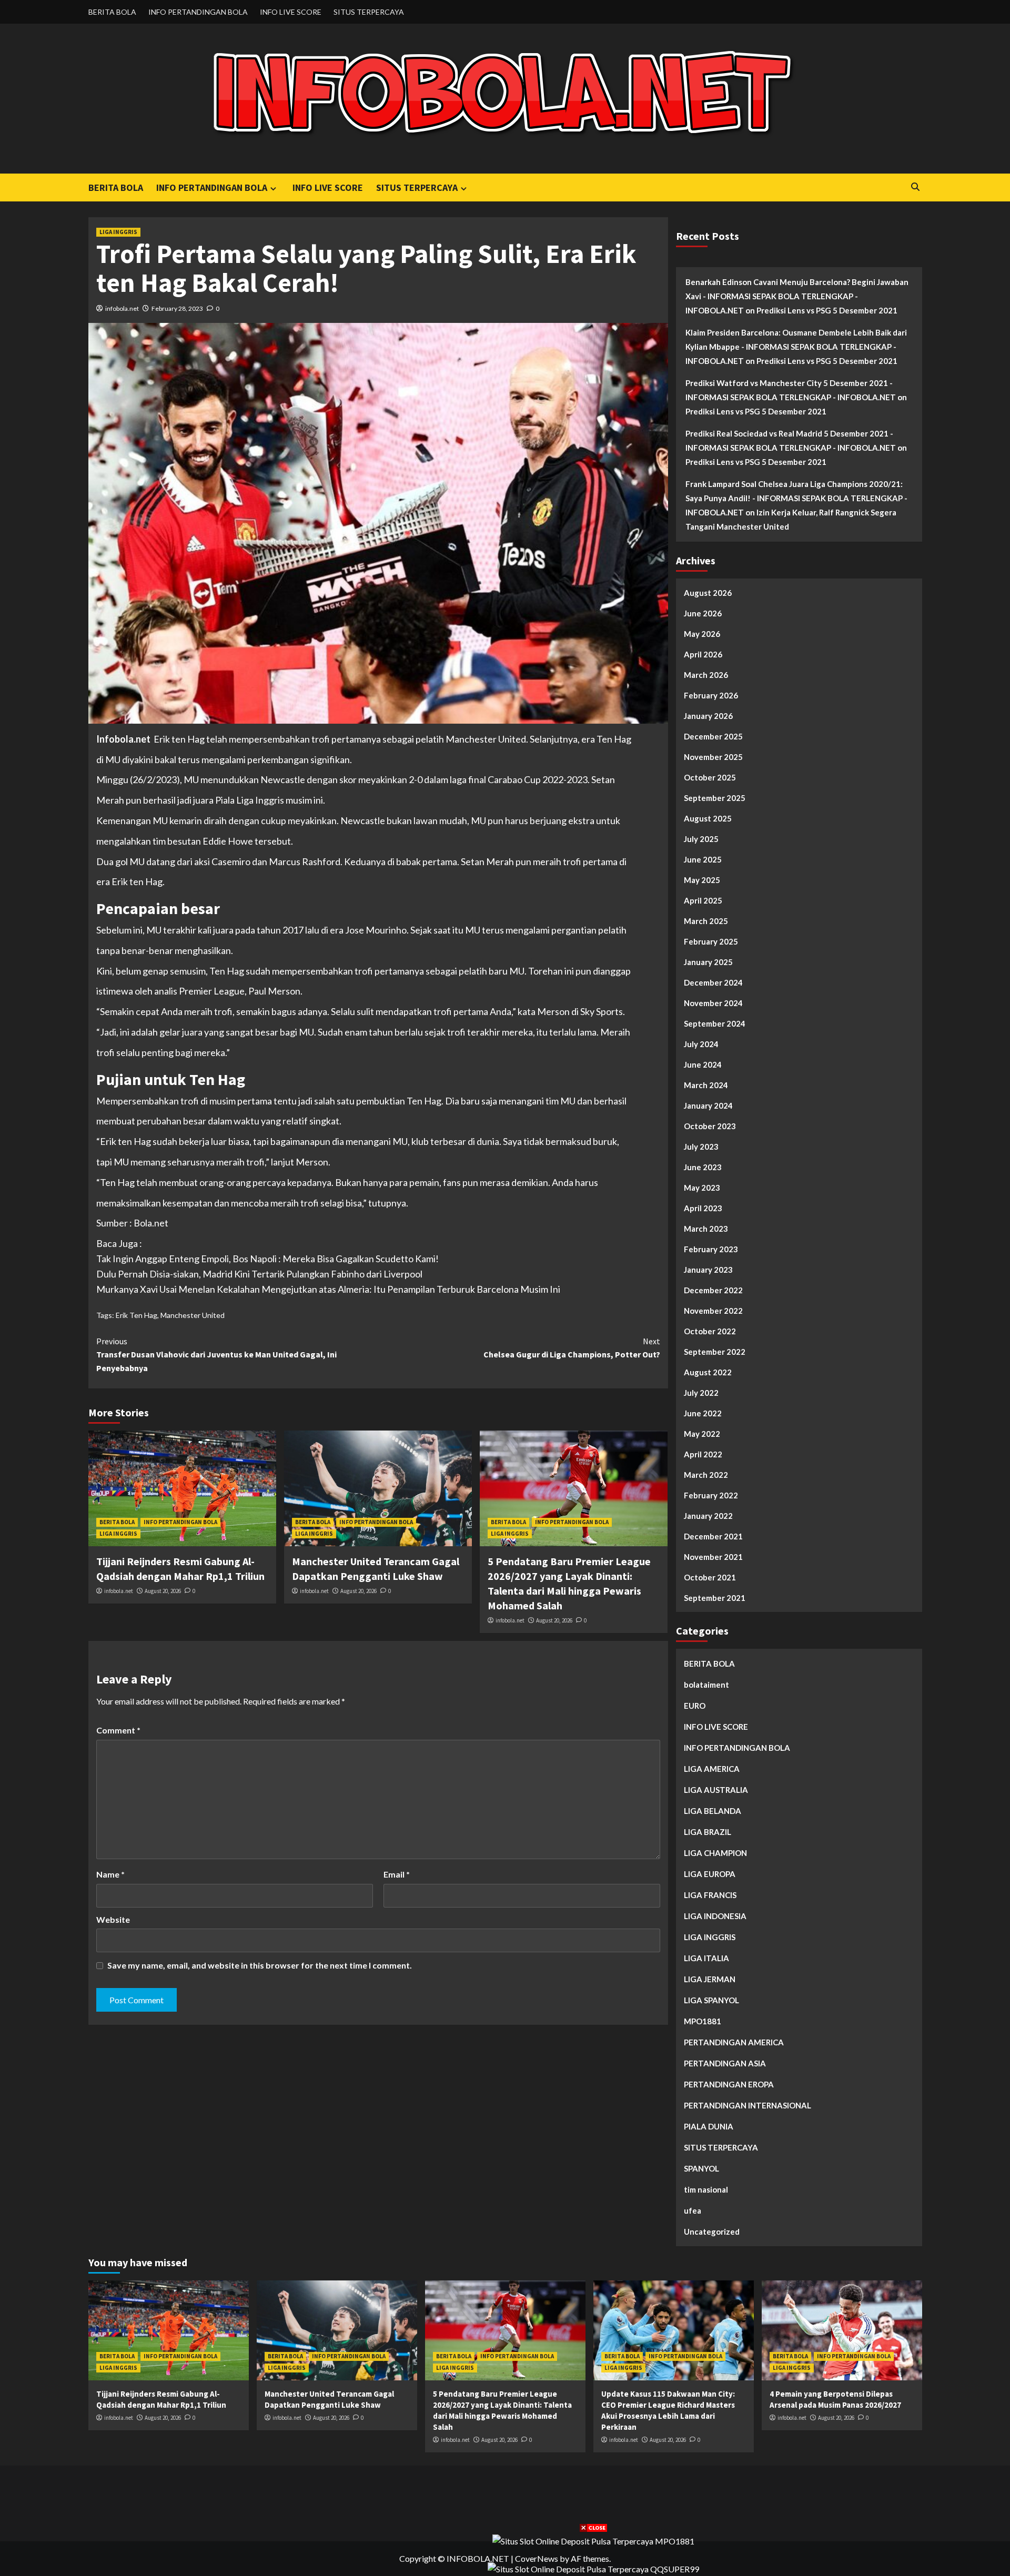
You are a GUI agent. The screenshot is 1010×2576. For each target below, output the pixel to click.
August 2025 (708, 818)
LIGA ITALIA (706, 1958)
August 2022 (708, 1372)
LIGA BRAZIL (708, 1832)
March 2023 (706, 1229)
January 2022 (708, 1516)
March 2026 (706, 675)
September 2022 (715, 1352)
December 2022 (713, 1290)
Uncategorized (712, 2232)
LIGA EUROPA (710, 1874)
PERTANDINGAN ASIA (725, 2063)
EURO (695, 1706)
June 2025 (703, 859)
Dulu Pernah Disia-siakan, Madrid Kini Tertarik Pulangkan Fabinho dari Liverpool (259, 1274)
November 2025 (713, 757)
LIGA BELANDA (713, 1811)
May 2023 (702, 1188)
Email (397, 1874)
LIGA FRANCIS (710, 1895)
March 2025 (706, 921)
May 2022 (702, 1434)
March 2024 (706, 1085)
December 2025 (713, 736)
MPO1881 (703, 2021)
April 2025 (703, 900)
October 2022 (710, 1331)
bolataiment (706, 1685)
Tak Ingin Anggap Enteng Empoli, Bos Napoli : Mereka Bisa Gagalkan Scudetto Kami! (267, 1259)
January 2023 (708, 1270)
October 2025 (710, 777)
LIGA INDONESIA (715, 1916)
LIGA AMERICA (712, 1769)
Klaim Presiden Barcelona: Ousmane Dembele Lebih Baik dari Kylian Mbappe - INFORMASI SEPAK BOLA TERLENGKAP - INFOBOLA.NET (796, 347)
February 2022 (711, 1495)
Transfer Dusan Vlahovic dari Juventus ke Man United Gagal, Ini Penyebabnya (216, 1355)
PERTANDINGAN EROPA (729, 2084)
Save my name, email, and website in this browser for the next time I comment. (260, 1965)
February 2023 (711, 1249)
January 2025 (708, 962)
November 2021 (713, 1557)
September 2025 (715, 798)
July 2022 (701, 1393)
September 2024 (715, 1023)
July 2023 (701, 1147)
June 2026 (703, 613)
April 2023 (703, 1208)
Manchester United (193, 1315)
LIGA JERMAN (710, 1979)
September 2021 (715, 1598)
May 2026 (702, 634)
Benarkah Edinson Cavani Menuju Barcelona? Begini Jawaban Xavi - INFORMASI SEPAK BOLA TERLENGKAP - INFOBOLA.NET (797, 296)
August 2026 (708, 593)
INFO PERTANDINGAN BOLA (198, 12)
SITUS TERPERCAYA (369, 12)
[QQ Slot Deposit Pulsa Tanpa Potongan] (593, 2568)
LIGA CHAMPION (715, 1853)
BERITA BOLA (112, 12)
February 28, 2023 (177, 308)
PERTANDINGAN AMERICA (734, 2042)
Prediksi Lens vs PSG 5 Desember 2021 (827, 310)
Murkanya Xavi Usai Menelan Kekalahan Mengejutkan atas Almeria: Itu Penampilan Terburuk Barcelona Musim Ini (328, 1289)
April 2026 (703, 654)
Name (110, 1874)
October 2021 (710, 1577)
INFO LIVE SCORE (291, 12)
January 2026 (708, 716)
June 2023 (703, 1167)
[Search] (916, 187)
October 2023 (710, 1126)
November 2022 (713, 1311)
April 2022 (703, 1454)
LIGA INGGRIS (118, 232)
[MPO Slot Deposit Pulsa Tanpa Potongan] (593, 2540)
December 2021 (713, 1536)
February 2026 (711, 695)
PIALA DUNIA (709, 2126)
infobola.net (122, 308)
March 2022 (706, 1475)
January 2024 (708, 1106)
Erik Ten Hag (137, 1315)
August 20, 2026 (163, 1591)
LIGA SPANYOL (711, 2000)
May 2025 (702, 880)
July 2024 (701, 1044)
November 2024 (713, 1003)
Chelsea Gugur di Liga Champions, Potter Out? (572, 1348)
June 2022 (703, 1413)
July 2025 (701, 839)
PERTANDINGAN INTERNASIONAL (748, 2105)
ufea (693, 2210)
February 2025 (711, 941)
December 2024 (713, 982)
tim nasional (706, 2189)
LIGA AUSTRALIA (716, 1790)
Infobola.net (123, 739)
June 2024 (703, 1064)
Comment (118, 1730)
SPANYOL (701, 2168)
